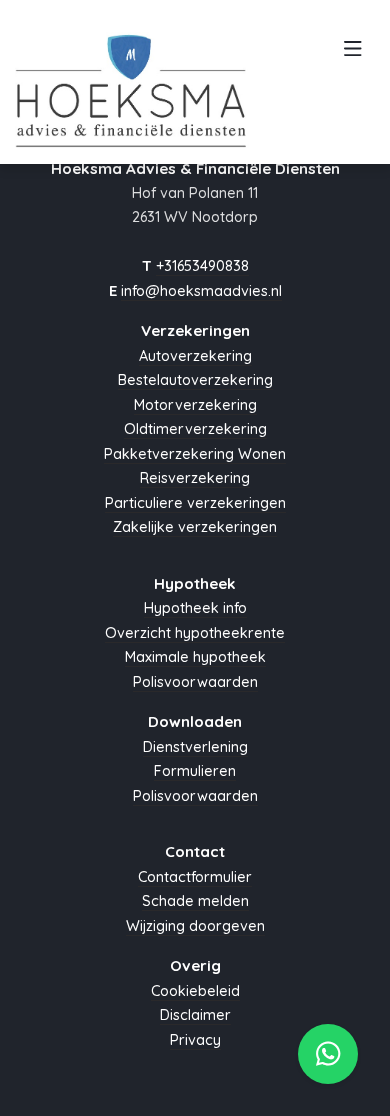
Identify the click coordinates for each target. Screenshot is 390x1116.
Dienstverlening (195, 747)
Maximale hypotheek (195, 657)
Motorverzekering (195, 405)
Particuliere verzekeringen (195, 503)
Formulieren (195, 771)
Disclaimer (195, 1015)
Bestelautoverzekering (195, 380)
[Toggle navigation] (352, 54)
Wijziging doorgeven (195, 926)
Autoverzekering (195, 356)
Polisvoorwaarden (195, 682)
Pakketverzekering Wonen (195, 454)
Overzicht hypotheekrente (195, 633)
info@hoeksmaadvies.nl (201, 291)
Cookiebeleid (195, 991)
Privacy (195, 1040)
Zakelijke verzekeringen (195, 527)
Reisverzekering (195, 478)
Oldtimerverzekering (195, 429)
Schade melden (195, 901)
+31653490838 (202, 266)
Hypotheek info (195, 608)
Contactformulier (195, 877)
